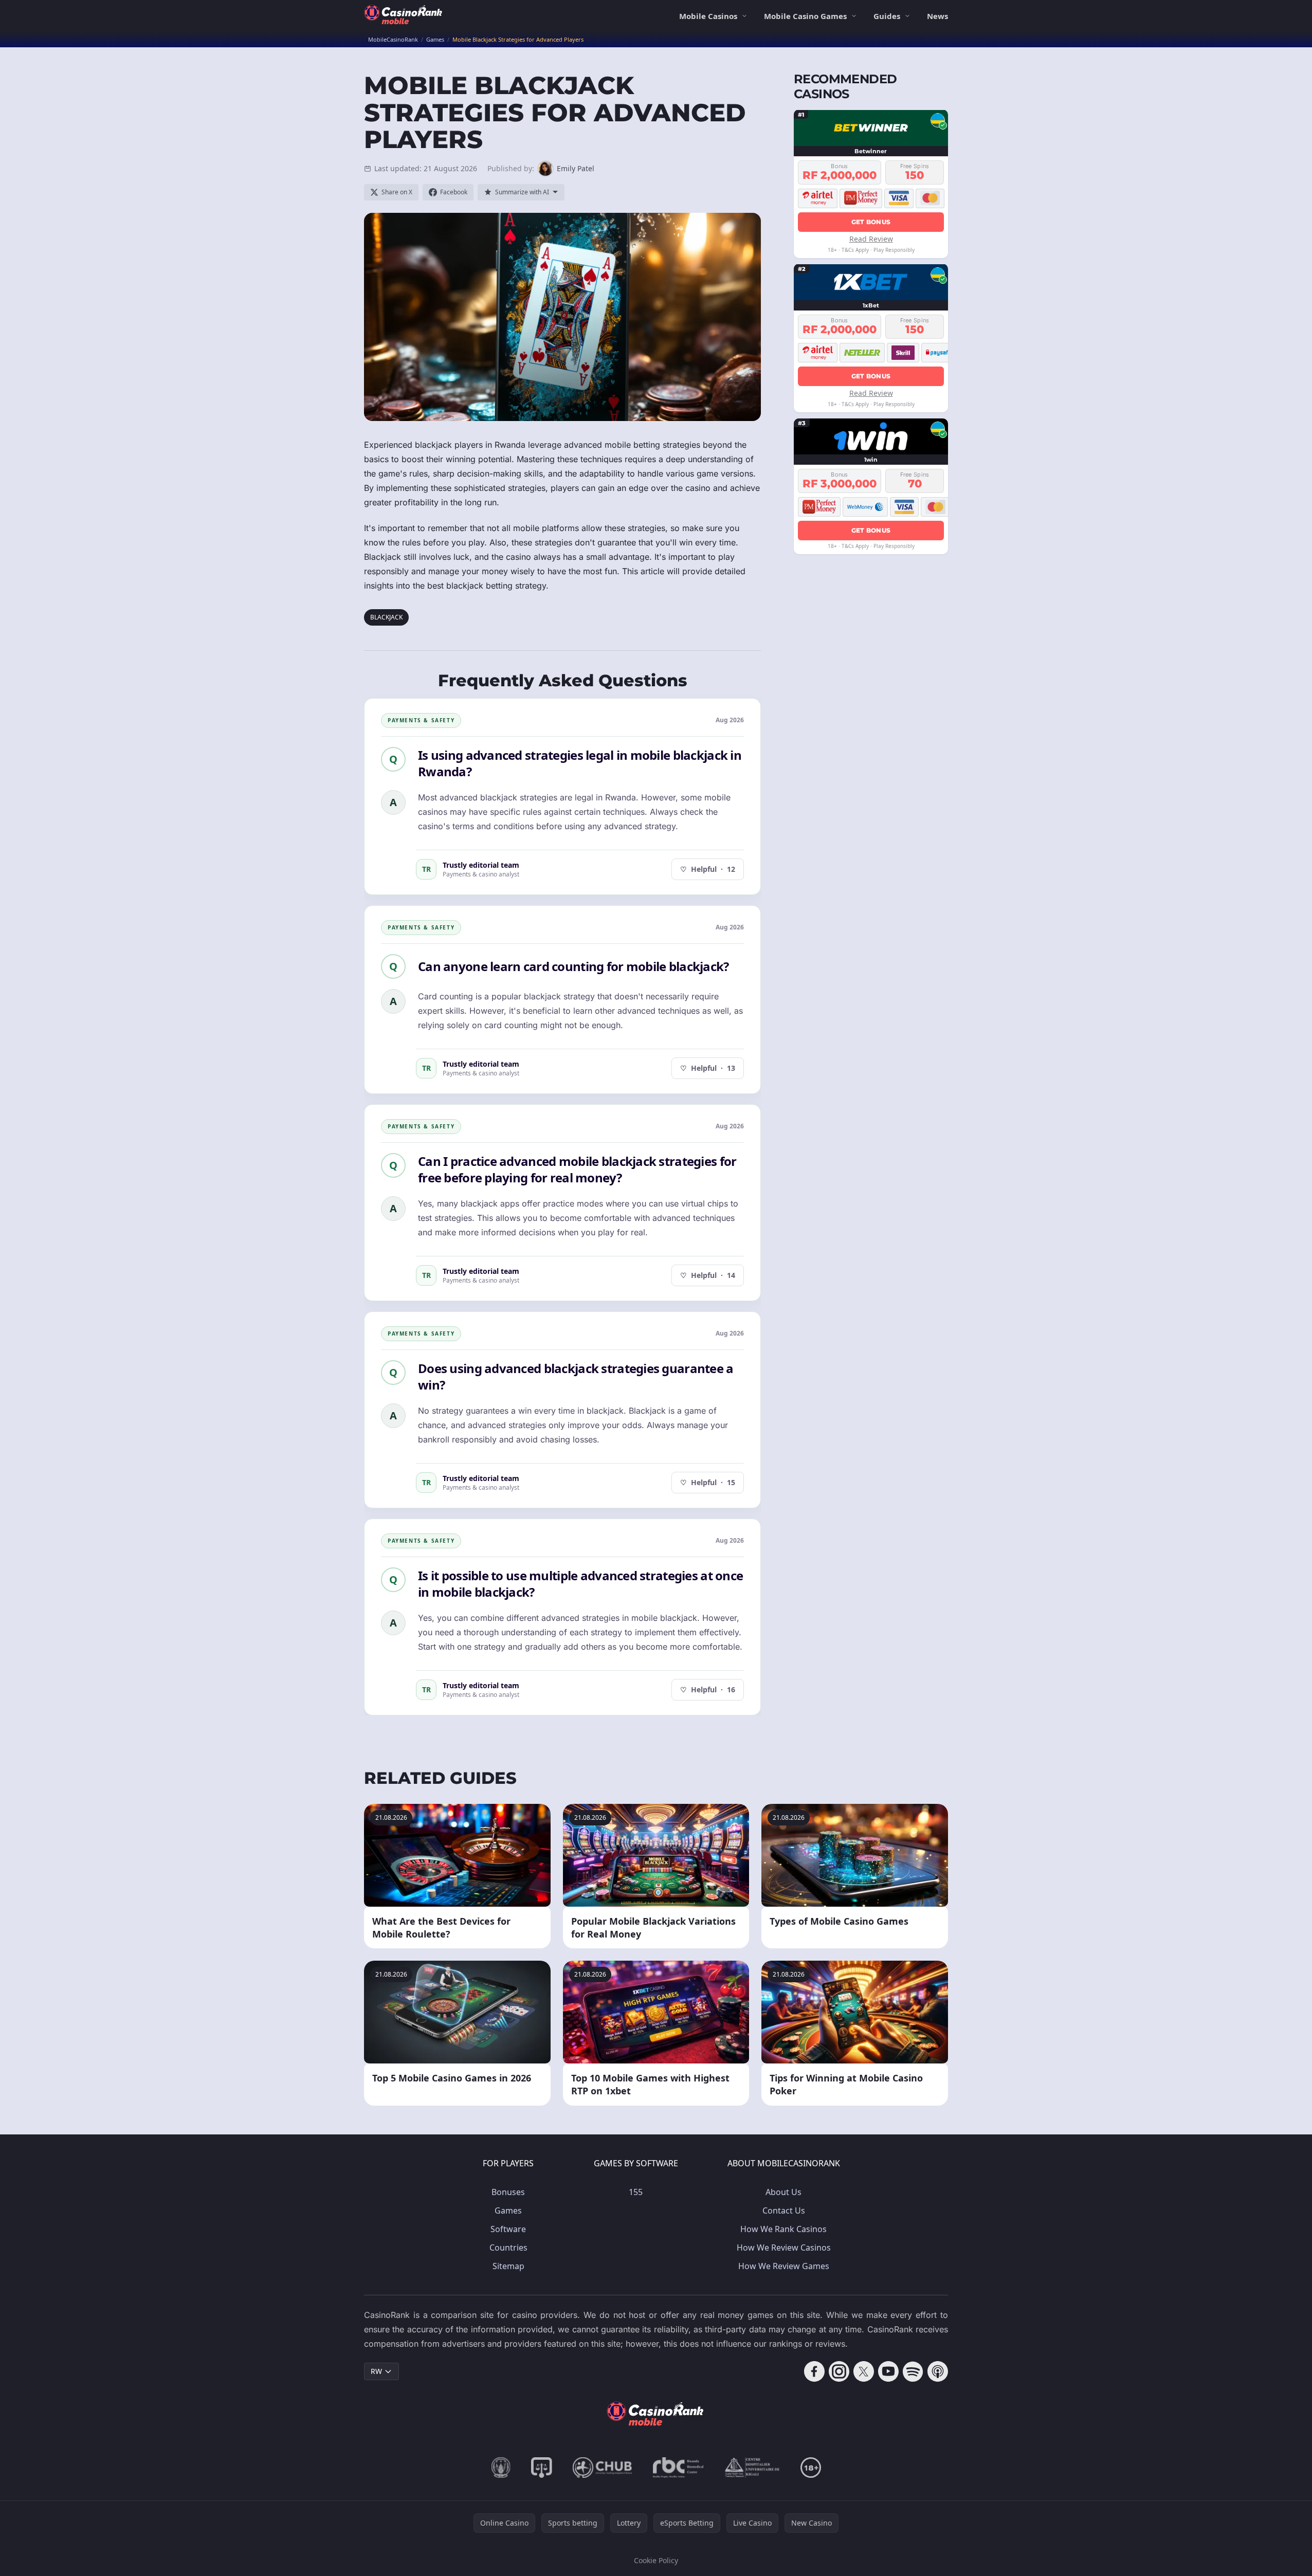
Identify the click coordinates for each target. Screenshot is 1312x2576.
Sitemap (508, 2266)
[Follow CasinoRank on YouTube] (888, 2371)
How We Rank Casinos (783, 2229)
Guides (887, 16)
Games (508, 2210)
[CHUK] (752, 2468)
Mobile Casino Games (805, 16)
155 (636, 2192)
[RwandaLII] (542, 2468)
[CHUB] (603, 2468)
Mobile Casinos (708, 16)
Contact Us (784, 2210)
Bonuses (508, 2192)
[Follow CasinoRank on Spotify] (913, 2371)
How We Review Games (784, 2266)
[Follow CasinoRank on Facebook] (814, 2371)
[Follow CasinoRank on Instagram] (839, 2371)
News (937, 16)
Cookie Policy (656, 2560)
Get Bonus (871, 221)
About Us (783, 2192)
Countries (508, 2248)
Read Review (871, 238)
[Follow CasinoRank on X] (864, 2371)
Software (508, 2229)
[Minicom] (501, 2468)
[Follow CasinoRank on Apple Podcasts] (938, 2371)
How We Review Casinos (784, 2248)
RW (376, 2371)
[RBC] (678, 2468)
